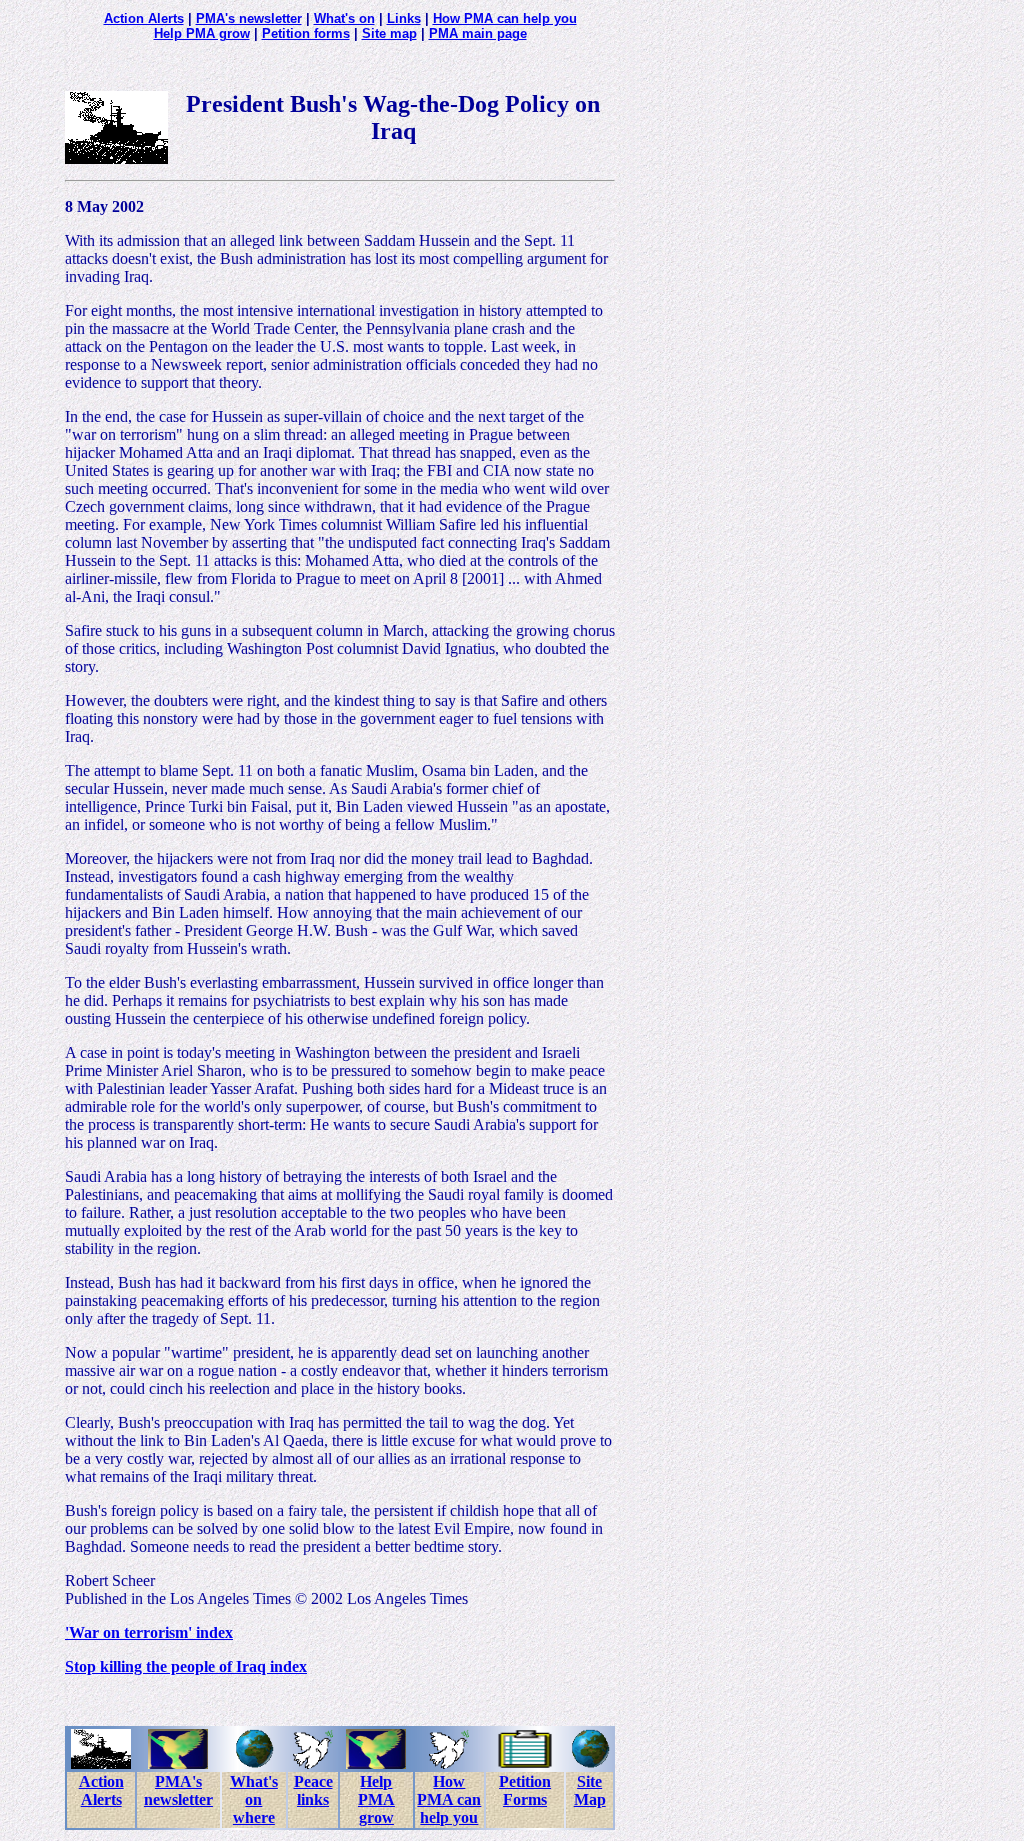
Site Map (590, 1790)
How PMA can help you (505, 18)
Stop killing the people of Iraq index (186, 1666)
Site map (389, 33)
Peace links (313, 1790)
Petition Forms (525, 1790)
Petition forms (306, 33)
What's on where (254, 1799)
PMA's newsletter (249, 18)
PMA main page (478, 33)
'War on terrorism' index (149, 1632)
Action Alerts (144, 18)
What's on (344, 18)
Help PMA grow (202, 33)
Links (404, 18)
